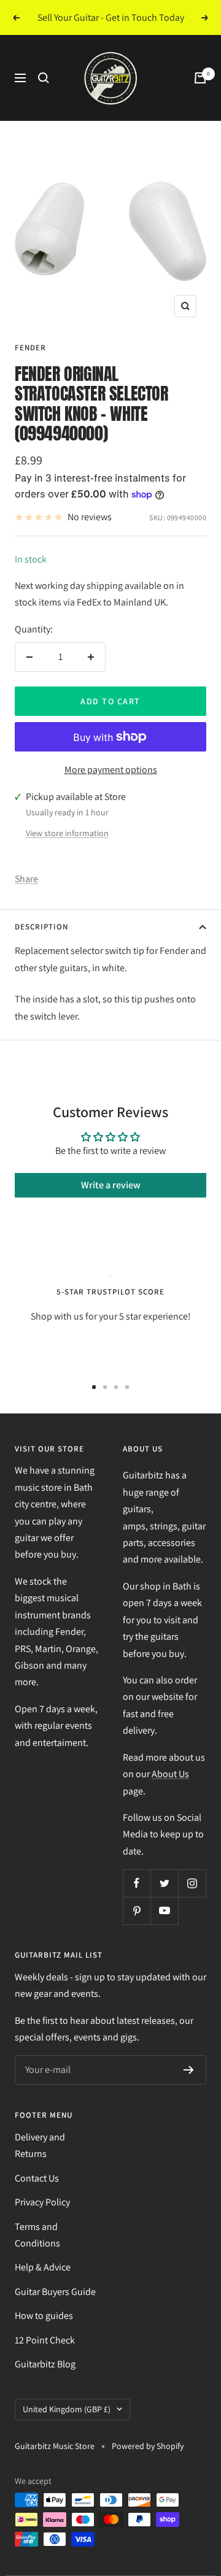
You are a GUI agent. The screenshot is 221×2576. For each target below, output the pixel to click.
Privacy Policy (42, 2202)
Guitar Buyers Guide (55, 2292)
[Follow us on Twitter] (164, 1883)
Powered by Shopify (148, 2446)
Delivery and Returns (40, 2145)
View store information (67, 833)
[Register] (189, 2070)
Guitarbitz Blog (45, 2364)
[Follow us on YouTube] (164, 1911)
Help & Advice (43, 2267)
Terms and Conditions (37, 2235)
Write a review (111, 1185)
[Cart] (200, 78)
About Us (170, 1774)
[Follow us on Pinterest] (137, 1911)
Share (26, 879)
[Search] (44, 78)
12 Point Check (45, 2340)
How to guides (44, 2316)
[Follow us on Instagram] (192, 1883)
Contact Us (37, 2178)
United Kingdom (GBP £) (67, 2409)
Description (41, 927)
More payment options (111, 770)
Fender (30, 348)
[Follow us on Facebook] (137, 1883)
